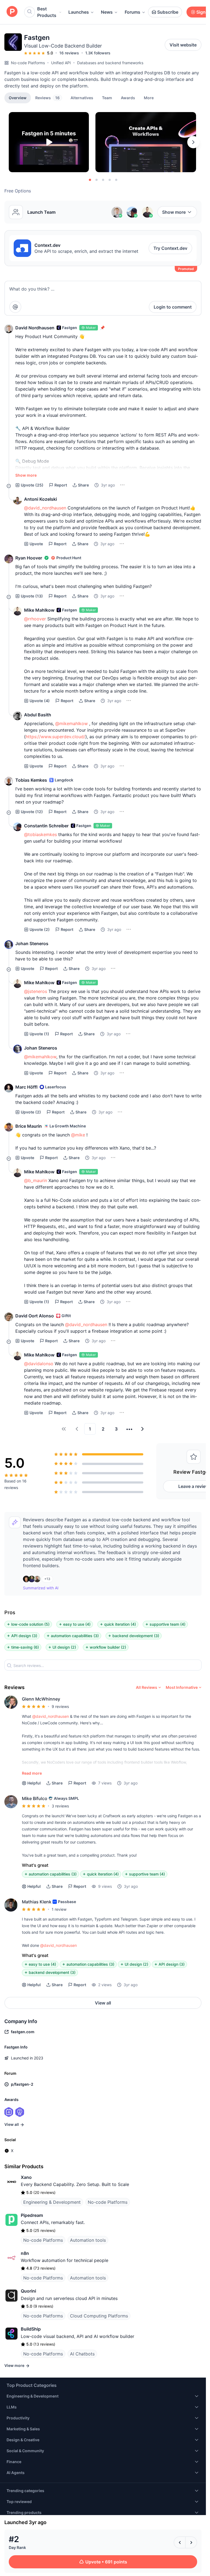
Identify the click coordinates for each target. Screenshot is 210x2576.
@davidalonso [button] (39, 1364)
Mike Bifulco (35, 1798)
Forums (132, 12)
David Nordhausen (35, 328)
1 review (59, 1909)
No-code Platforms (28, 63)
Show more (174, 212)
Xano (26, 2177)
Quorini (28, 2291)
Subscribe (168, 12)
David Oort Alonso (35, 1316)
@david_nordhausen (51, 1716)
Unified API (61, 63)
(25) (32, 485)
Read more (32, 1773)
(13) (32, 596)
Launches (79, 12)
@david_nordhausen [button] (45, 508)
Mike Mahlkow (39, 610)
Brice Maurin (29, 1126)
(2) (40, 929)
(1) (39, 1034)
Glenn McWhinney (41, 1699)
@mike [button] (78, 1135)
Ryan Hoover (29, 558)
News (107, 12)
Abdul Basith (38, 715)
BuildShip (31, 2329)
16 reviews (69, 53)
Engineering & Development (52, 2202)
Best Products (47, 12)
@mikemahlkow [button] (72, 723)
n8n (25, 2253)
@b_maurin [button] (36, 1180)
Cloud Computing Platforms (99, 2316)
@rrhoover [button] (35, 619)
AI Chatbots (82, 2354)
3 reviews (60, 1806)
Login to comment (173, 307)
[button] (149, 98)
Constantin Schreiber (46, 826)
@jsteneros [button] (36, 991)
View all (103, 2003)
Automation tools (88, 2240)
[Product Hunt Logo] (12, 12)
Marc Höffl (26, 1087)
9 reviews (60, 1706)
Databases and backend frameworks (110, 63)
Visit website (183, 45)
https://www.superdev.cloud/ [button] (56, 737)
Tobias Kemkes (31, 780)
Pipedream (32, 2215)
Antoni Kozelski (40, 499)
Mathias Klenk (37, 1902)
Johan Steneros (32, 943)
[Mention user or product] (15, 307)
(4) (40, 701)
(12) (32, 812)
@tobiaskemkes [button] (40, 834)
